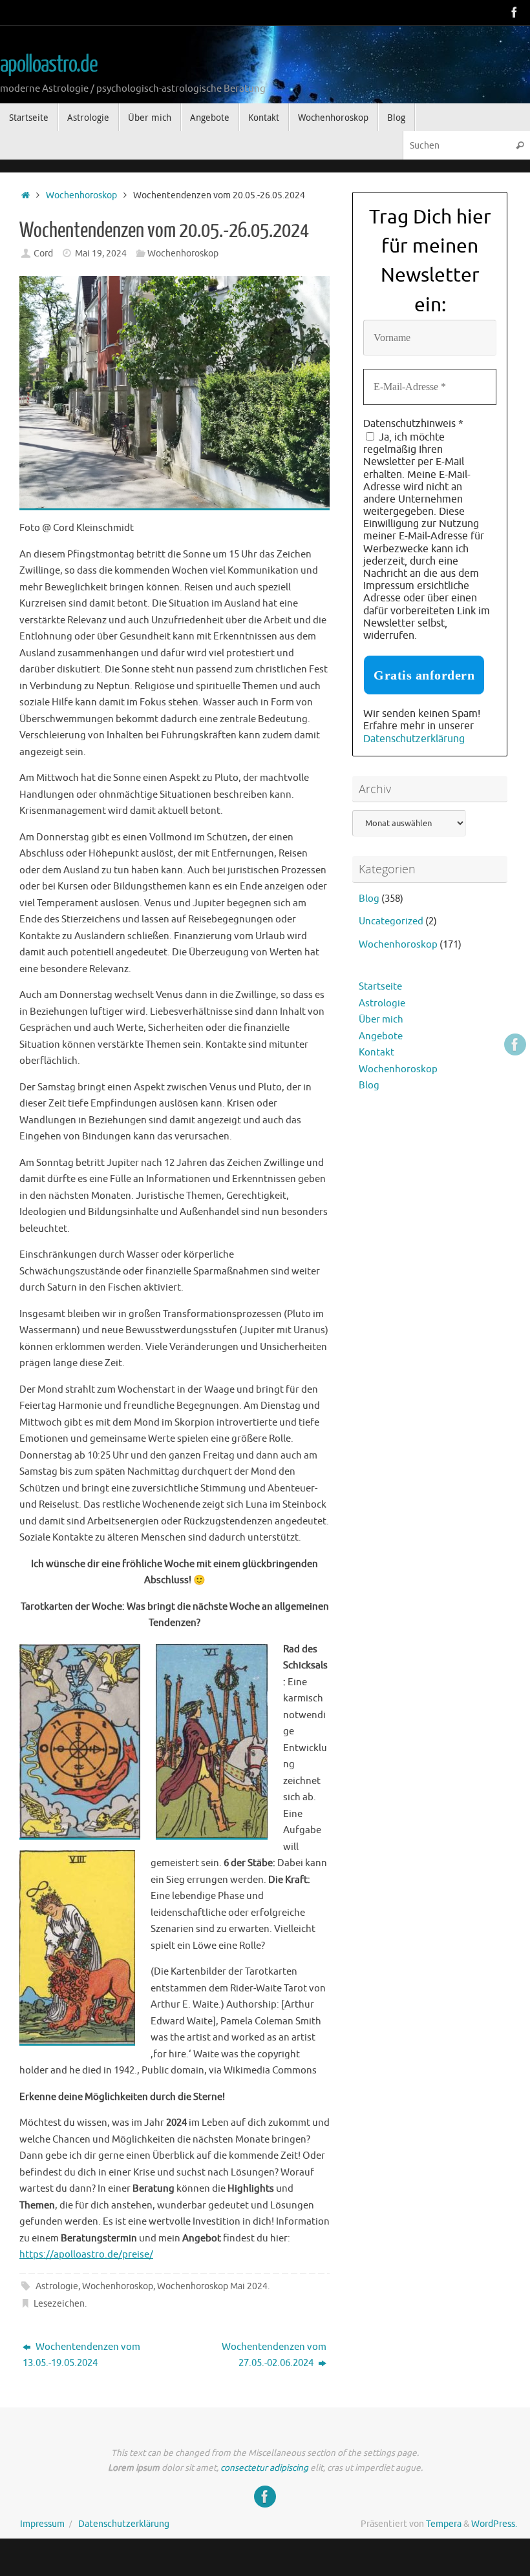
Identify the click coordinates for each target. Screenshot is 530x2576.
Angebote (381, 1036)
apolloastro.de (49, 65)
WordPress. (494, 2524)
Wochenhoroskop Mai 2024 (212, 2286)
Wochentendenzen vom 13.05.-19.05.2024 (81, 2355)
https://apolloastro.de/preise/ (86, 2255)
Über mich (381, 1020)
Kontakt (376, 1053)
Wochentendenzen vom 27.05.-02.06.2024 (274, 2355)
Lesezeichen (59, 2304)
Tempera (444, 2524)
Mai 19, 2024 (101, 254)
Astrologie (57, 2286)
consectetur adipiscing (264, 2468)
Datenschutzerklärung (414, 739)
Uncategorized (391, 921)
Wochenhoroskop (81, 195)
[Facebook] (514, 12)
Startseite (380, 987)
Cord (43, 254)
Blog (369, 899)
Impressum (42, 2524)
